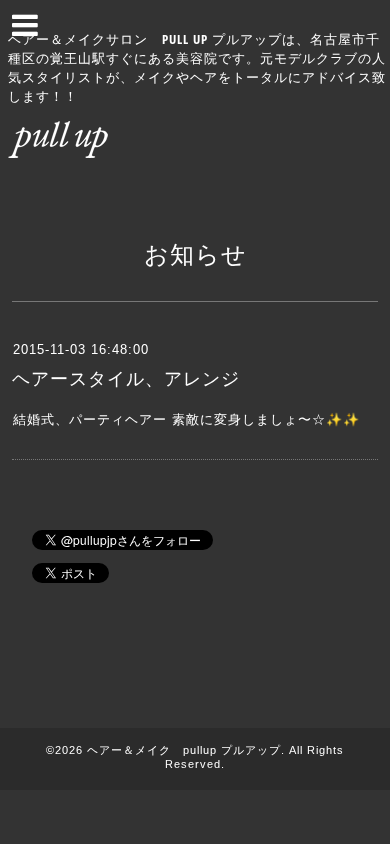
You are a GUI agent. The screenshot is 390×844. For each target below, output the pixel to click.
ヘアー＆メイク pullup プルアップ (184, 750)
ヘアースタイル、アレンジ (126, 379)
